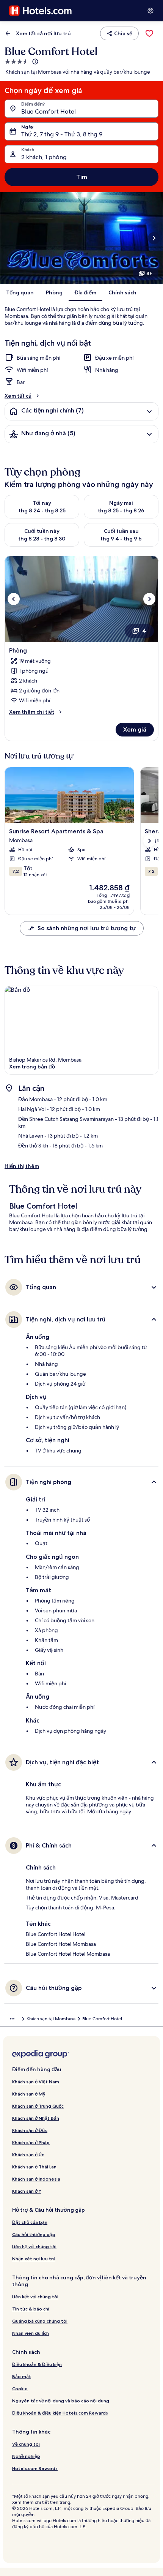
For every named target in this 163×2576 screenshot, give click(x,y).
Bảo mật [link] (22, 2376)
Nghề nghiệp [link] (26, 2456)
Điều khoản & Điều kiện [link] (37, 2364)
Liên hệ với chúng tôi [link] (34, 2246)
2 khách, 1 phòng (44, 157)
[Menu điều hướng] (150, 11)
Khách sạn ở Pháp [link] (31, 2142)
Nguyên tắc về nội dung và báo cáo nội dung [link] (61, 2401)
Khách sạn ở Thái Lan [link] (34, 2167)
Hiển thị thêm (22, 1166)
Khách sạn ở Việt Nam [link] (36, 2082)
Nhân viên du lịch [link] (31, 2333)
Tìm (82, 177)
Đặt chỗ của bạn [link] (30, 2222)
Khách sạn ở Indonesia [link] (36, 2179)
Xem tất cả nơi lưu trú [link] (43, 33)
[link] (149, 33)
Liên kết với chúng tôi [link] (35, 2297)
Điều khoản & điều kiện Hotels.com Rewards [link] (60, 2413)
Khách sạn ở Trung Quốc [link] (38, 2106)
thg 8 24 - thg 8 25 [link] (42, 510)
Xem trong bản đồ (32, 1067)
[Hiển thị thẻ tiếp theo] (149, 841)
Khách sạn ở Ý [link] (27, 2191)
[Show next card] (154, 238)
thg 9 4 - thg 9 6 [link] (121, 539)
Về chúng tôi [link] (26, 2444)
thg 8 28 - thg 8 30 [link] (42, 539)
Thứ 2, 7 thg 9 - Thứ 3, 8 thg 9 (62, 134)
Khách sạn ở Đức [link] (30, 2130)
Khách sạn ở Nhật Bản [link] (36, 2118)
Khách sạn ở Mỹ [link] (29, 2094)
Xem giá (135, 729)
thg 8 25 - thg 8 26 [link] (121, 510)
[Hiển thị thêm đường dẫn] (12, 2019)
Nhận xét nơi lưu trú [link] (34, 2259)
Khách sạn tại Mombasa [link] (51, 2019)
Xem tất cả (18, 396)
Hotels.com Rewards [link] (35, 2468)
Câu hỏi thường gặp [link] (34, 2234)
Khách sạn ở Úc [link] (28, 2155)
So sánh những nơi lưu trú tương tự (87, 928)
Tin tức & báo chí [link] (31, 2309)
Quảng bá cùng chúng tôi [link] (40, 2321)
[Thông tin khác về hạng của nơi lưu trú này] (34, 62)
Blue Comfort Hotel (49, 111)
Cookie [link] (20, 2389)
